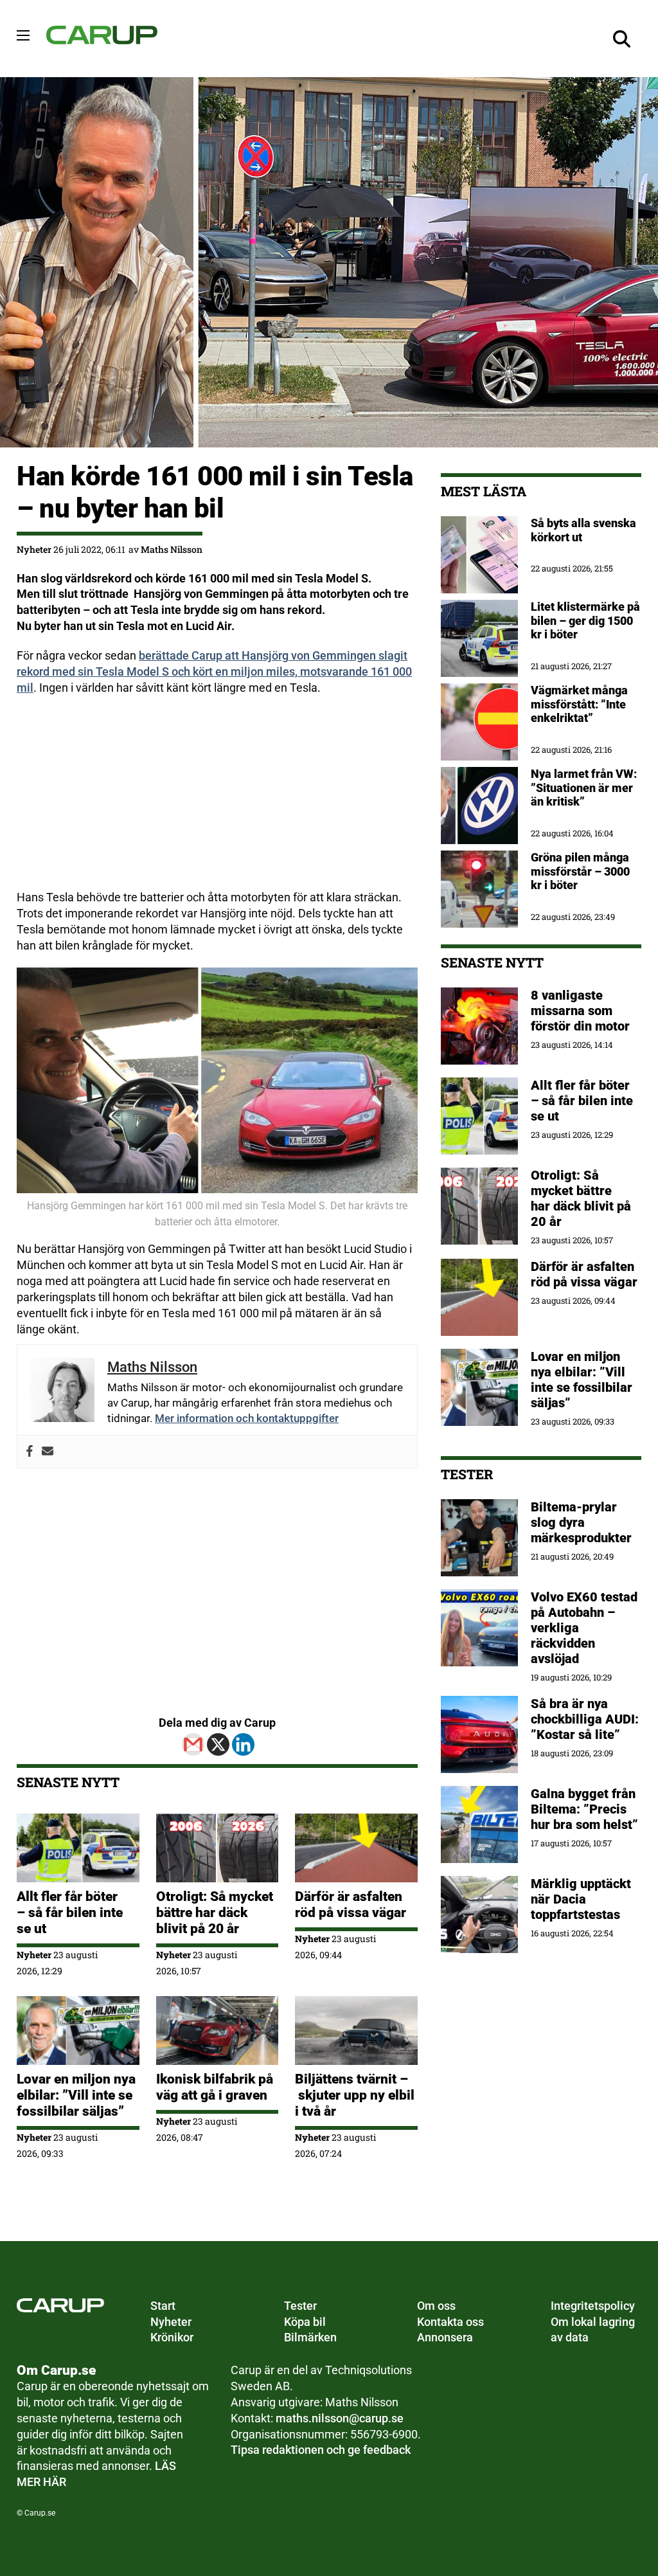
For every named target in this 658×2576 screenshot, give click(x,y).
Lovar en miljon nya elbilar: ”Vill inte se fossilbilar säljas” (76, 2095)
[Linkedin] (243, 1744)
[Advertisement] (217, 800)
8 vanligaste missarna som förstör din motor (580, 1011)
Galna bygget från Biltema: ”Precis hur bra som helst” (584, 1809)
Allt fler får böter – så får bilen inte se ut (70, 1913)
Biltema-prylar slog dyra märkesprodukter (583, 1522)
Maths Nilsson (172, 549)
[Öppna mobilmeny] (23, 35)
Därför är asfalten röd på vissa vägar (351, 1905)
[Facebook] (30, 1452)
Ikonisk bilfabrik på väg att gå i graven (215, 2087)
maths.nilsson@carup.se (340, 2418)
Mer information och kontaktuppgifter (247, 1418)
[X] (218, 1744)
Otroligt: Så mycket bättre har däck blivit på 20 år (215, 1913)
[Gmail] (193, 1744)
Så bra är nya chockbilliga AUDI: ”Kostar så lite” (585, 1719)
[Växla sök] (622, 39)
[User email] (48, 1452)
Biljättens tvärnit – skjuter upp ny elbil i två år (355, 2095)
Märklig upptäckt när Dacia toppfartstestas (581, 1899)
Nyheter (34, 549)
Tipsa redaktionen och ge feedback (321, 2450)
